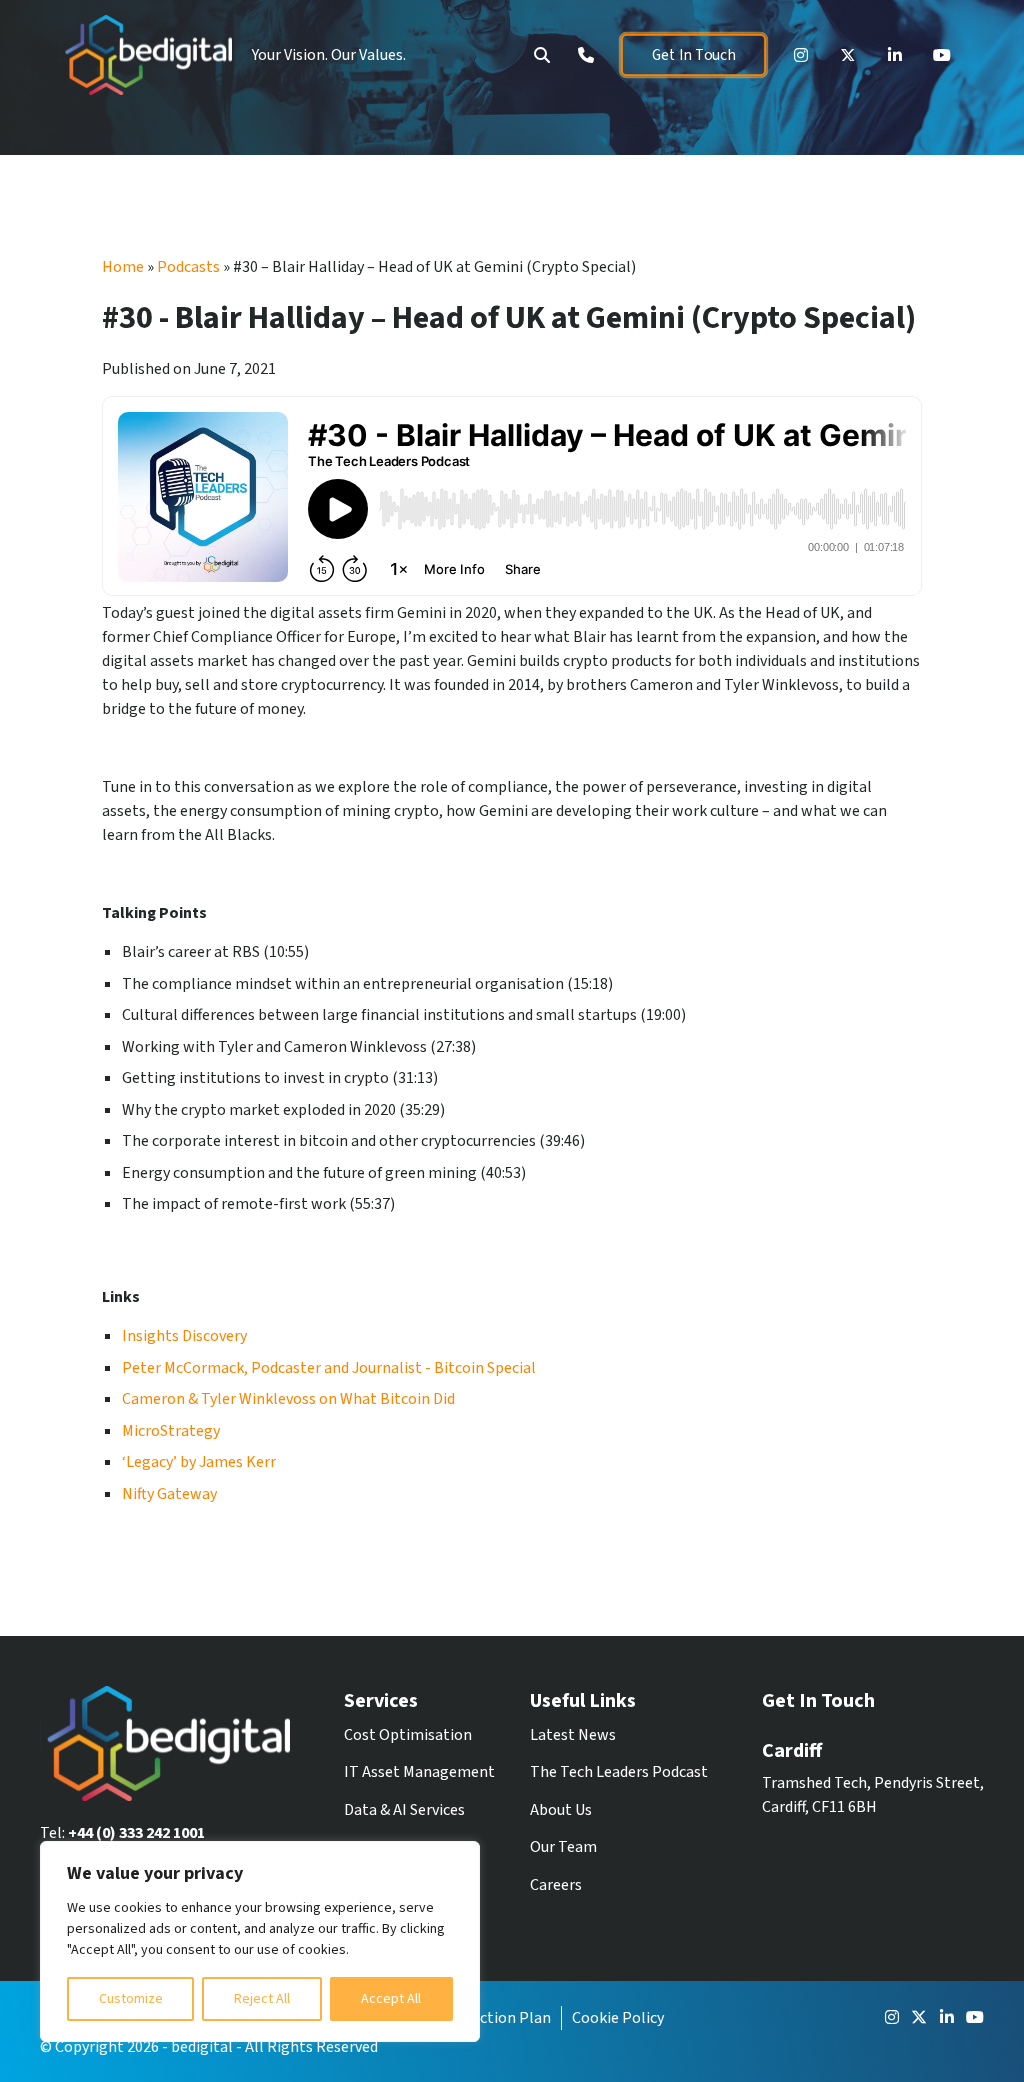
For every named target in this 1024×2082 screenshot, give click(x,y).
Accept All (391, 1999)
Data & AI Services (404, 1810)
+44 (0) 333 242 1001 (136, 1833)
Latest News (573, 1735)
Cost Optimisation (408, 1735)
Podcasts (188, 267)
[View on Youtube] (942, 55)
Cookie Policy (618, 2018)
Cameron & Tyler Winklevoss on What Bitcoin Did (288, 1399)
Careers (556, 1885)
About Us (561, 1810)
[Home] (146, 55)
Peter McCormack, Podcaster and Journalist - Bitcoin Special (329, 1368)
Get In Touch (693, 55)
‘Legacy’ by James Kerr (199, 1462)
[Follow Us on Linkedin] (895, 55)
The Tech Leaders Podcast (619, 1772)
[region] (260, 1941)
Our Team (563, 1847)
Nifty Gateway (169, 1494)
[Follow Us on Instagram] (801, 55)
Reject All (262, 1999)
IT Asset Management (419, 1772)
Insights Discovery (184, 1336)
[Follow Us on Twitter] (848, 55)
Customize (131, 1999)
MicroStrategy (171, 1431)
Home (123, 267)
